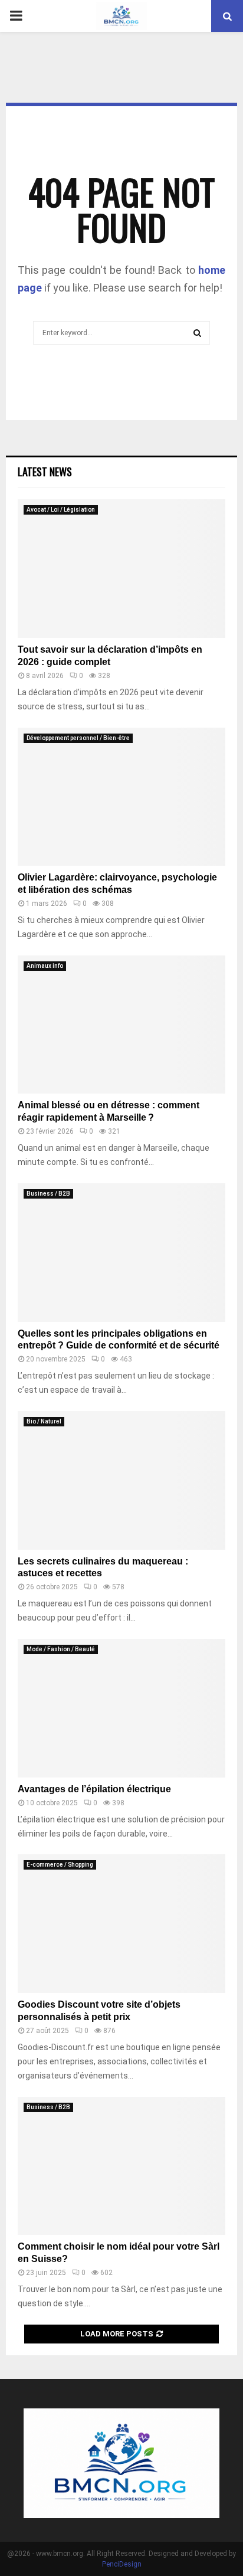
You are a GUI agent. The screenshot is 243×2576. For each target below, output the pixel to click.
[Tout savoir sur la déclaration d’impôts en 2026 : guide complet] (121, 569)
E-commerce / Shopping (60, 1865)
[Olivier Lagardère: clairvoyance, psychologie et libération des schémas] (121, 797)
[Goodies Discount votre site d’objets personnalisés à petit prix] (121, 1924)
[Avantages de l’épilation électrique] (121, 1708)
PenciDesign (122, 2564)
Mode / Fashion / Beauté (61, 1649)
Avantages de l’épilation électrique (94, 1789)
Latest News (45, 472)
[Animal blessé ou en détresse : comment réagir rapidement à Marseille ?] (121, 1025)
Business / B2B (48, 1194)
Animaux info (45, 966)
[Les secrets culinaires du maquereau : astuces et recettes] (121, 1480)
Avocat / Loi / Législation (61, 510)
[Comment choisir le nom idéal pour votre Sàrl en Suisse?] (121, 2166)
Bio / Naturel (44, 1421)
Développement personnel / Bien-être (78, 738)
